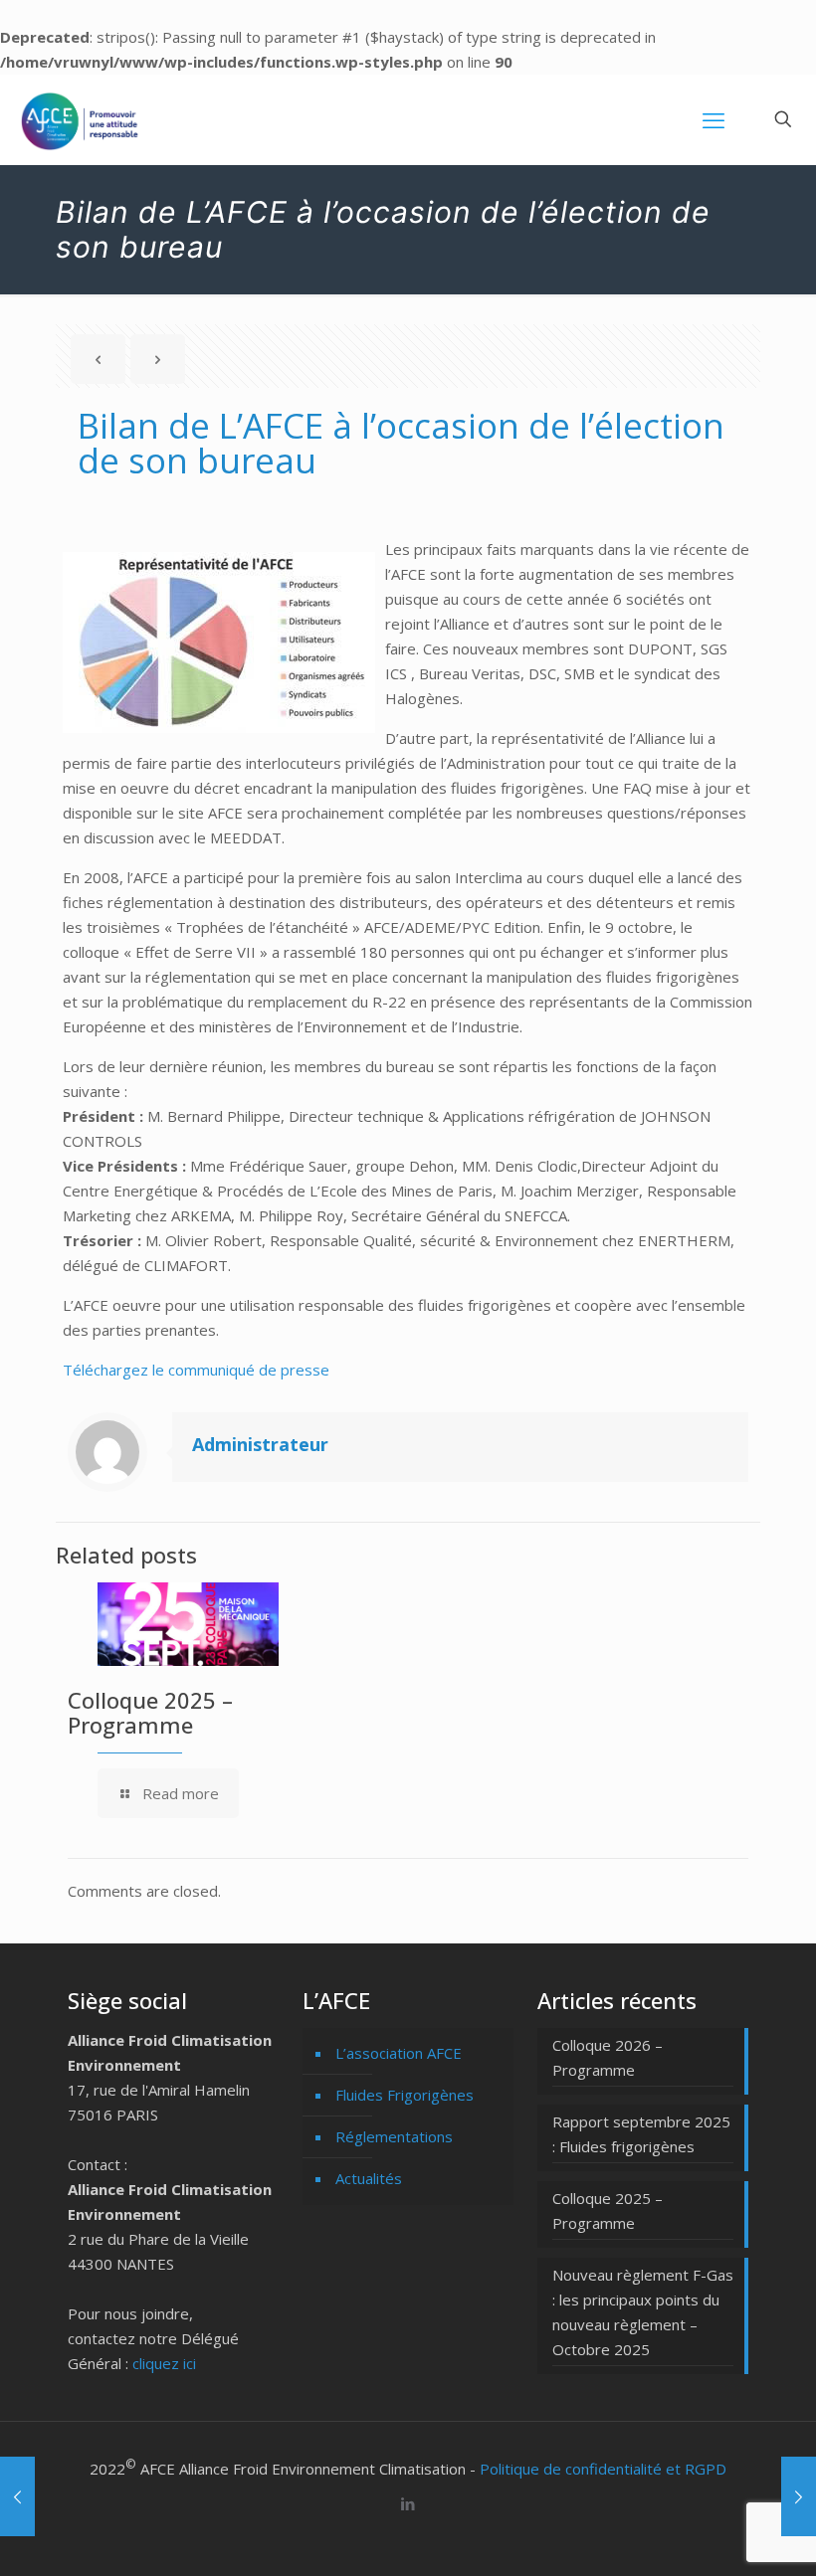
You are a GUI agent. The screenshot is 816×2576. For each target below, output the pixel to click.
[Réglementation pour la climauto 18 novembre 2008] (17, 2496)
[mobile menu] (714, 119)
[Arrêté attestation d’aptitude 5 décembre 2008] (799, 2496)
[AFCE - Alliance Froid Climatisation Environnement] (80, 119)
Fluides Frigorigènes (405, 2095)
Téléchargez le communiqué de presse (196, 1370)
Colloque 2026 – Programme (608, 2057)
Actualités (369, 2178)
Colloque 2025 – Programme (150, 1712)
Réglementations (394, 2136)
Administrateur (260, 1444)
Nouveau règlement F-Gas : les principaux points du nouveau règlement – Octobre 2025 (643, 2312)
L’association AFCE (399, 2053)
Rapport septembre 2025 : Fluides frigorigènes (641, 2134)
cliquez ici (164, 2363)
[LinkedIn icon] (408, 2503)
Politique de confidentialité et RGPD (603, 2469)
